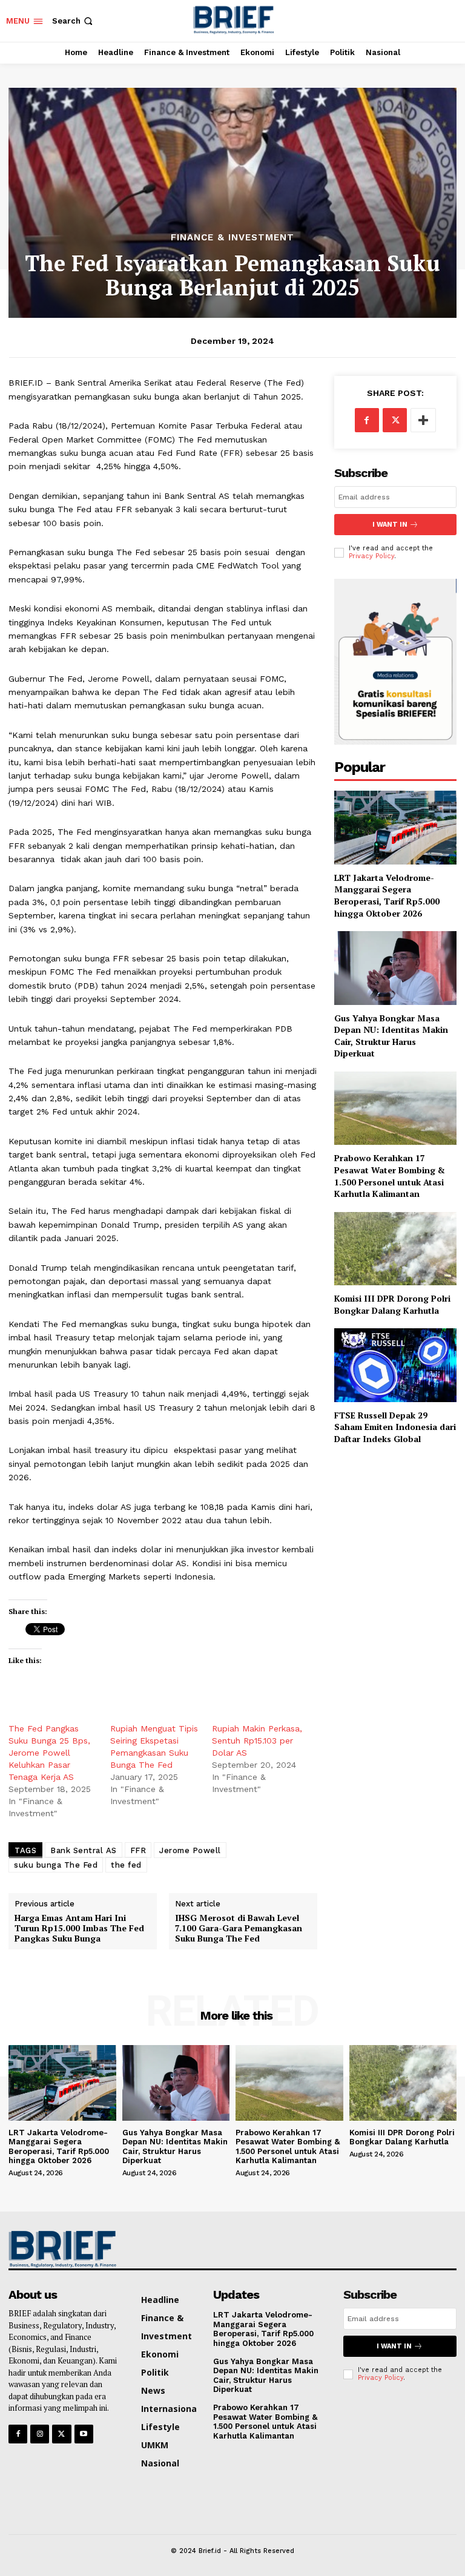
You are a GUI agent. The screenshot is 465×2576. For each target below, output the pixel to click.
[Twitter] (395, 420)
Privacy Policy (371, 556)
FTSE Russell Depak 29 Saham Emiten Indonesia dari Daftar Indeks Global (395, 1427)
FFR (138, 1850)
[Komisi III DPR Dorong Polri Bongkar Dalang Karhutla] (395, 1249)
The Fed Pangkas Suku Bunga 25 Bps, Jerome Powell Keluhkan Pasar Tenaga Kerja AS (49, 1753)
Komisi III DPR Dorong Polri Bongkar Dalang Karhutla (392, 1304)
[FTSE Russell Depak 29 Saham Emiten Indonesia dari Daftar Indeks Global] (395, 1365)
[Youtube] (84, 2434)
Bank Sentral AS (84, 1850)
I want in (390, 525)
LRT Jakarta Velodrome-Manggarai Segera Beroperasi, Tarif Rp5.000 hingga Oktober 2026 (387, 895)
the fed (126, 1865)
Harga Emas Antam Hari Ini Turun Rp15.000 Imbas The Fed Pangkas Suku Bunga (79, 1928)
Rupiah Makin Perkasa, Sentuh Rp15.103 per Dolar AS (257, 1741)
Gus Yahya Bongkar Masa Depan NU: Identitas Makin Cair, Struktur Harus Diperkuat (391, 1036)
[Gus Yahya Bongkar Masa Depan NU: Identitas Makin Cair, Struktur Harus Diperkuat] (395, 968)
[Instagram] (40, 2434)
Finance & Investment (232, 238)
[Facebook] (367, 420)
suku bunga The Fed (56, 1865)
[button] (74, 21)
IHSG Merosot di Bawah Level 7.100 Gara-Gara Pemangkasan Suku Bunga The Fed (239, 1928)
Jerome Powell (190, 1850)
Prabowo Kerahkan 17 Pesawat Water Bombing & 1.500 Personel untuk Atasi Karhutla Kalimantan (390, 1176)
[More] (423, 420)
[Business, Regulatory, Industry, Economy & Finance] (60, 2249)
